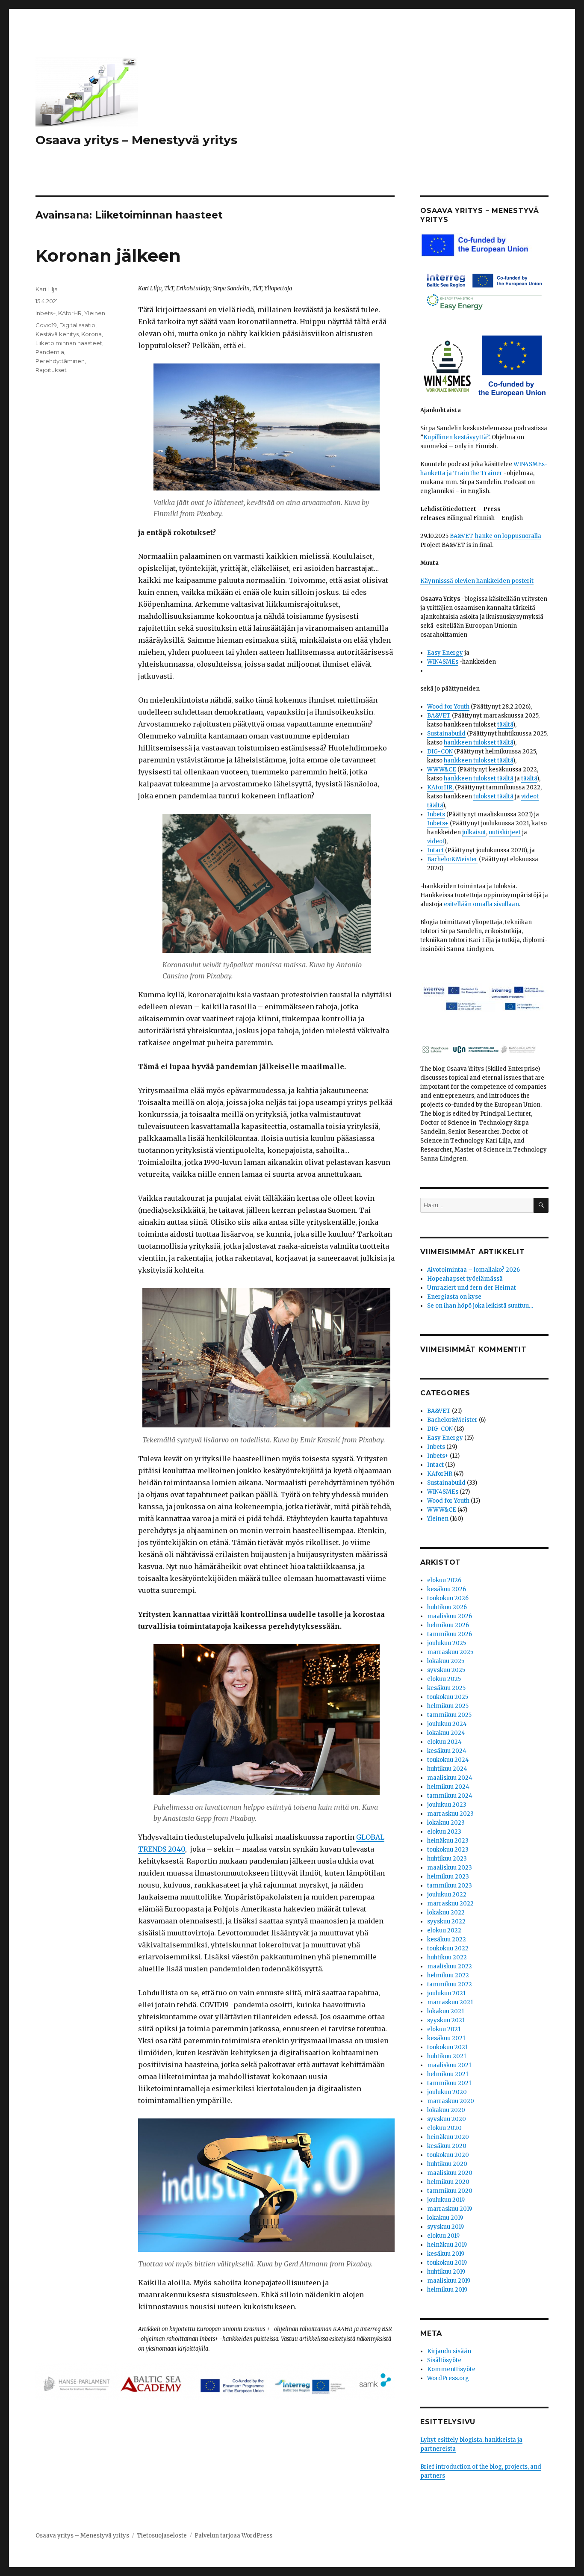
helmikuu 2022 (448, 1975)
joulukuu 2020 (447, 2092)
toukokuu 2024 (448, 1760)
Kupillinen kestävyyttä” (456, 437)
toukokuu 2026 (448, 1598)
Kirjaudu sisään (449, 2351)
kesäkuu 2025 (446, 1688)
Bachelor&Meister (452, 859)
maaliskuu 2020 (450, 2173)
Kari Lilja (47, 289)
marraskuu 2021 (450, 2002)
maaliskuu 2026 (450, 1616)
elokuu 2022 (444, 1931)
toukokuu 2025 (448, 1697)
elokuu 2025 (444, 1679)
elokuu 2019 (443, 2236)
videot (436, 841)
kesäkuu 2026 (447, 1589)
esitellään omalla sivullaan (481, 904)
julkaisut (474, 832)
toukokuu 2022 (448, 1948)
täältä (505, 725)
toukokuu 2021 (447, 2047)
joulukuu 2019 (446, 2200)
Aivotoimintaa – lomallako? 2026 (473, 1270)
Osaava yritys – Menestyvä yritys (136, 140)
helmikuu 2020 (448, 2182)
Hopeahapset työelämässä (465, 1279)
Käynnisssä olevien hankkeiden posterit (477, 581)
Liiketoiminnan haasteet (69, 343)
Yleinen (95, 313)
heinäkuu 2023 (448, 1841)
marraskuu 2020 (451, 2101)
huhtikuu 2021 (447, 2056)
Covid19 (46, 325)
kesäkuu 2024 (447, 1751)
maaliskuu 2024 (450, 1778)
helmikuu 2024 (448, 1787)
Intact (435, 850)
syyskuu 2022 (446, 1922)
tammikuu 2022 (450, 1984)
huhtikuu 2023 (447, 1859)
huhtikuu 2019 (446, 2272)
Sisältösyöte (444, 2360)
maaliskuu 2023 (450, 1868)
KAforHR (70, 313)
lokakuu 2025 (446, 1661)
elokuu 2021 (444, 2029)
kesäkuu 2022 (447, 1939)
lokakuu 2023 (446, 1823)
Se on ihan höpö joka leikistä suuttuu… (480, 1306)
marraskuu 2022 (450, 1904)
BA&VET (439, 716)
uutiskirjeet (505, 832)
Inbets (436, 814)
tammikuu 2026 (450, 1634)
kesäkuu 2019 (446, 2254)
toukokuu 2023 (448, 1850)
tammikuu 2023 (450, 1886)
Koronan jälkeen (108, 256)
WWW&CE (442, 770)
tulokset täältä (493, 796)
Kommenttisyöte (451, 2369)
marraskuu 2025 (450, 1652)
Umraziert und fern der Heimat (472, 1288)
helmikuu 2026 (448, 1625)
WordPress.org (448, 2378)
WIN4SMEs (443, 662)
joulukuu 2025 (447, 1643)
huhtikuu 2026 (447, 1607)
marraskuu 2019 (450, 2209)
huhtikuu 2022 (447, 1957)
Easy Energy (445, 653)
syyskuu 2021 (446, 2020)
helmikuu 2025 (448, 1706)
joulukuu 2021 (446, 1993)
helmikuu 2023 (448, 1877)
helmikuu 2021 (448, 2074)
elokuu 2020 (444, 2128)
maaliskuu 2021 (449, 2065)
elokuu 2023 (444, 1832)
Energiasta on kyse (454, 1297)
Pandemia (50, 352)
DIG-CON (440, 752)
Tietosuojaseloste (162, 2536)
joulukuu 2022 (447, 1895)
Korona (91, 334)
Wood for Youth (448, 707)
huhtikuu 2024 (447, 1769)
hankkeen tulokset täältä (478, 743)
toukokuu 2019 (447, 2263)
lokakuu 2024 (446, 1733)
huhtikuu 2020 (447, 2164)
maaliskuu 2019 (449, 2281)
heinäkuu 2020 (448, 2137)
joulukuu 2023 (447, 1805)
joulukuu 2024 (447, 1724)
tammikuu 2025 (449, 1715)
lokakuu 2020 (446, 2110)
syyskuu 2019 (445, 2227)
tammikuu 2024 (450, 1796)
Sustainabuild (446, 734)
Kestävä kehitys (57, 334)
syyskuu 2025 (446, 1670)
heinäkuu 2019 (447, 2245)
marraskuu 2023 (450, 1814)
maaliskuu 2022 (450, 1966)
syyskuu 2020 (447, 2119)
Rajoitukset (51, 370)
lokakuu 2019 (445, 2218)
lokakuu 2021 (445, 2011)
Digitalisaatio (77, 325)
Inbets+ (46, 313)
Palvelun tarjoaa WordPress (233, 2536)
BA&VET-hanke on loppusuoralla (496, 536)
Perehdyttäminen (60, 361)
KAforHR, (440, 787)
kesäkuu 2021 (446, 2038)
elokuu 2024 (444, 1742)
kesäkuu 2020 (447, 2146)
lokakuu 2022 (446, 1913)
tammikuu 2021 (449, 2083)
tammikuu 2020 (450, 2191)
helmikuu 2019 (447, 2290)
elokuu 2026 (444, 1580)
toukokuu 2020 (448, 2155)
